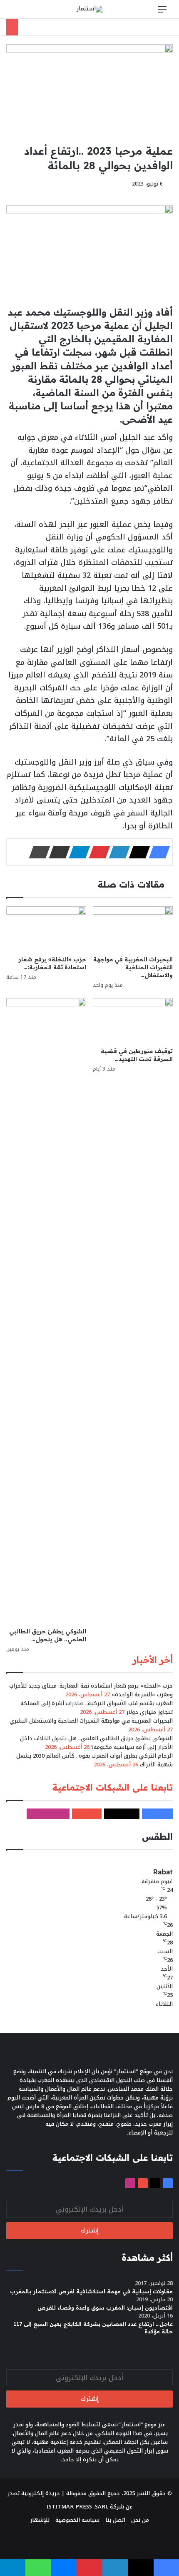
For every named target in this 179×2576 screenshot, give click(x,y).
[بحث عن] (17, 12)
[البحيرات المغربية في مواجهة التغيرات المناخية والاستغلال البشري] (133, 929)
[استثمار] (89, 9)
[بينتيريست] (97, 852)
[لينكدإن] (117, 852)
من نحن (140, 2520)
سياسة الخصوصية (77, 2520)
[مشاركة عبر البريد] (57, 852)
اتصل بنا (115, 2520)
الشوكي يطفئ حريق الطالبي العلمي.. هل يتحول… (48, 1635)
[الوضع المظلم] (31, 12)
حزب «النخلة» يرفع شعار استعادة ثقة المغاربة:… (52, 963)
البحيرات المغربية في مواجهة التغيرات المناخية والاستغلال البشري (91, 1721)
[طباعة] (37, 852)
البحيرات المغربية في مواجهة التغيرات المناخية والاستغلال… (133, 967)
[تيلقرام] (77, 852)
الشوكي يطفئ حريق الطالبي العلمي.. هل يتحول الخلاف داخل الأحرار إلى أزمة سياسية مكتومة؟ (96, 1743)
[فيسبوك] (157, 852)
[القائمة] (162, 12)
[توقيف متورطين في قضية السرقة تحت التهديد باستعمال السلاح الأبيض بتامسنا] (133, 1021)
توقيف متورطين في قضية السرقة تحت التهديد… (137, 1055)
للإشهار (40, 2520)
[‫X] (137, 852)
